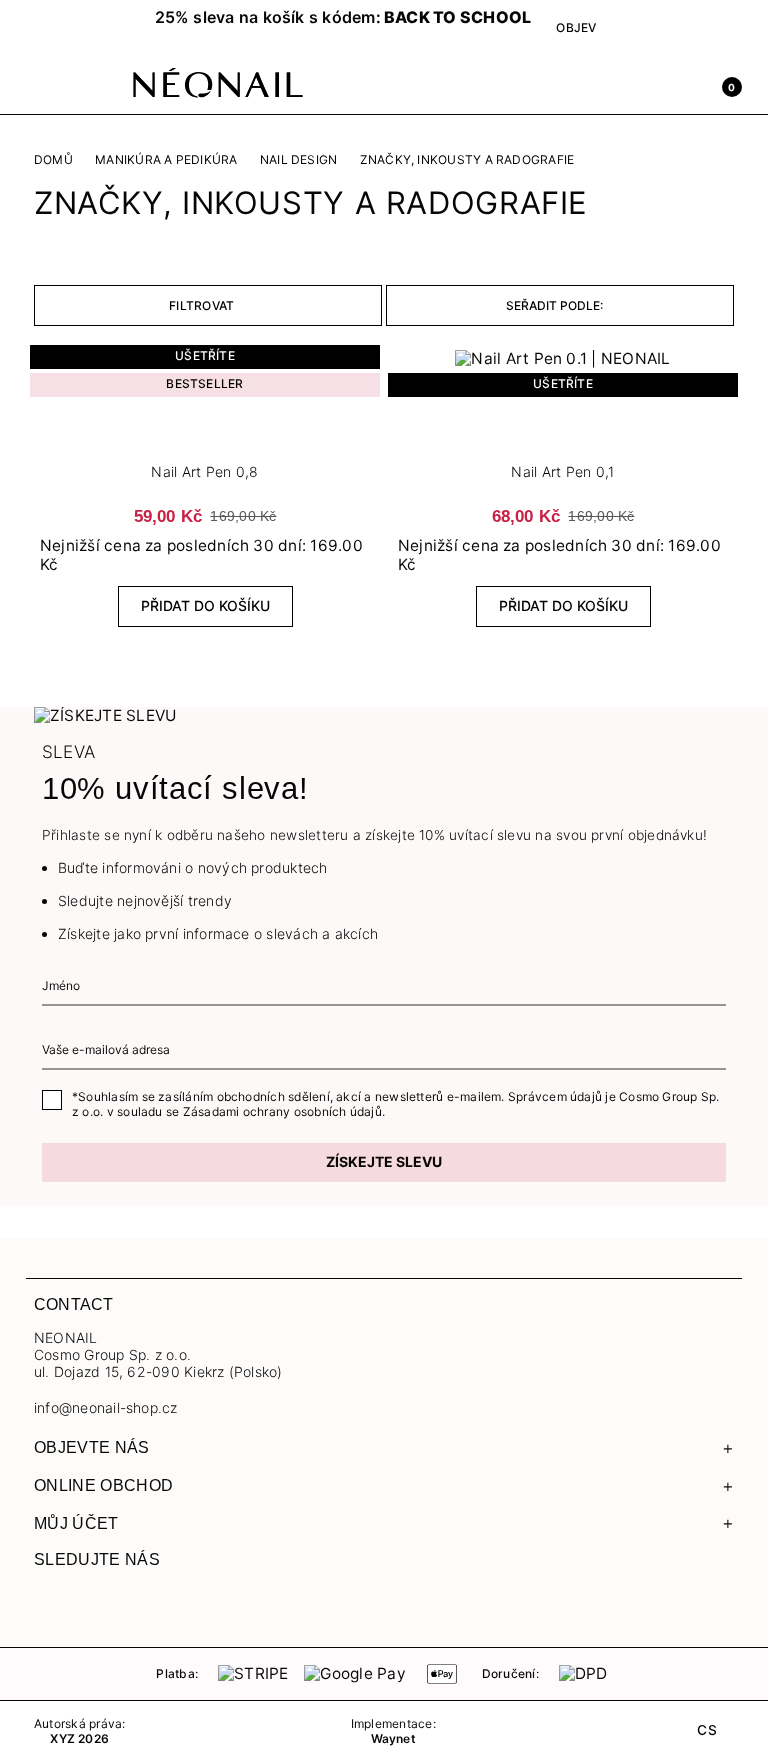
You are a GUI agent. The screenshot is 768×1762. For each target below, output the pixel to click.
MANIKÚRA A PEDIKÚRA (166, 160)
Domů (53, 160)
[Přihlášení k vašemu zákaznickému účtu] (681, 85)
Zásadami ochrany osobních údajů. (284, 1111)
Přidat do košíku (205, 605)
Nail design (299, 160)
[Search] (637, 85)
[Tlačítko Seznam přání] (205, 436)
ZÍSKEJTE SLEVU (384, 1161)
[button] (63, 27)
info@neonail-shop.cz (106, 1408)
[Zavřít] (384, 20)
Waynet (393, 1739)
